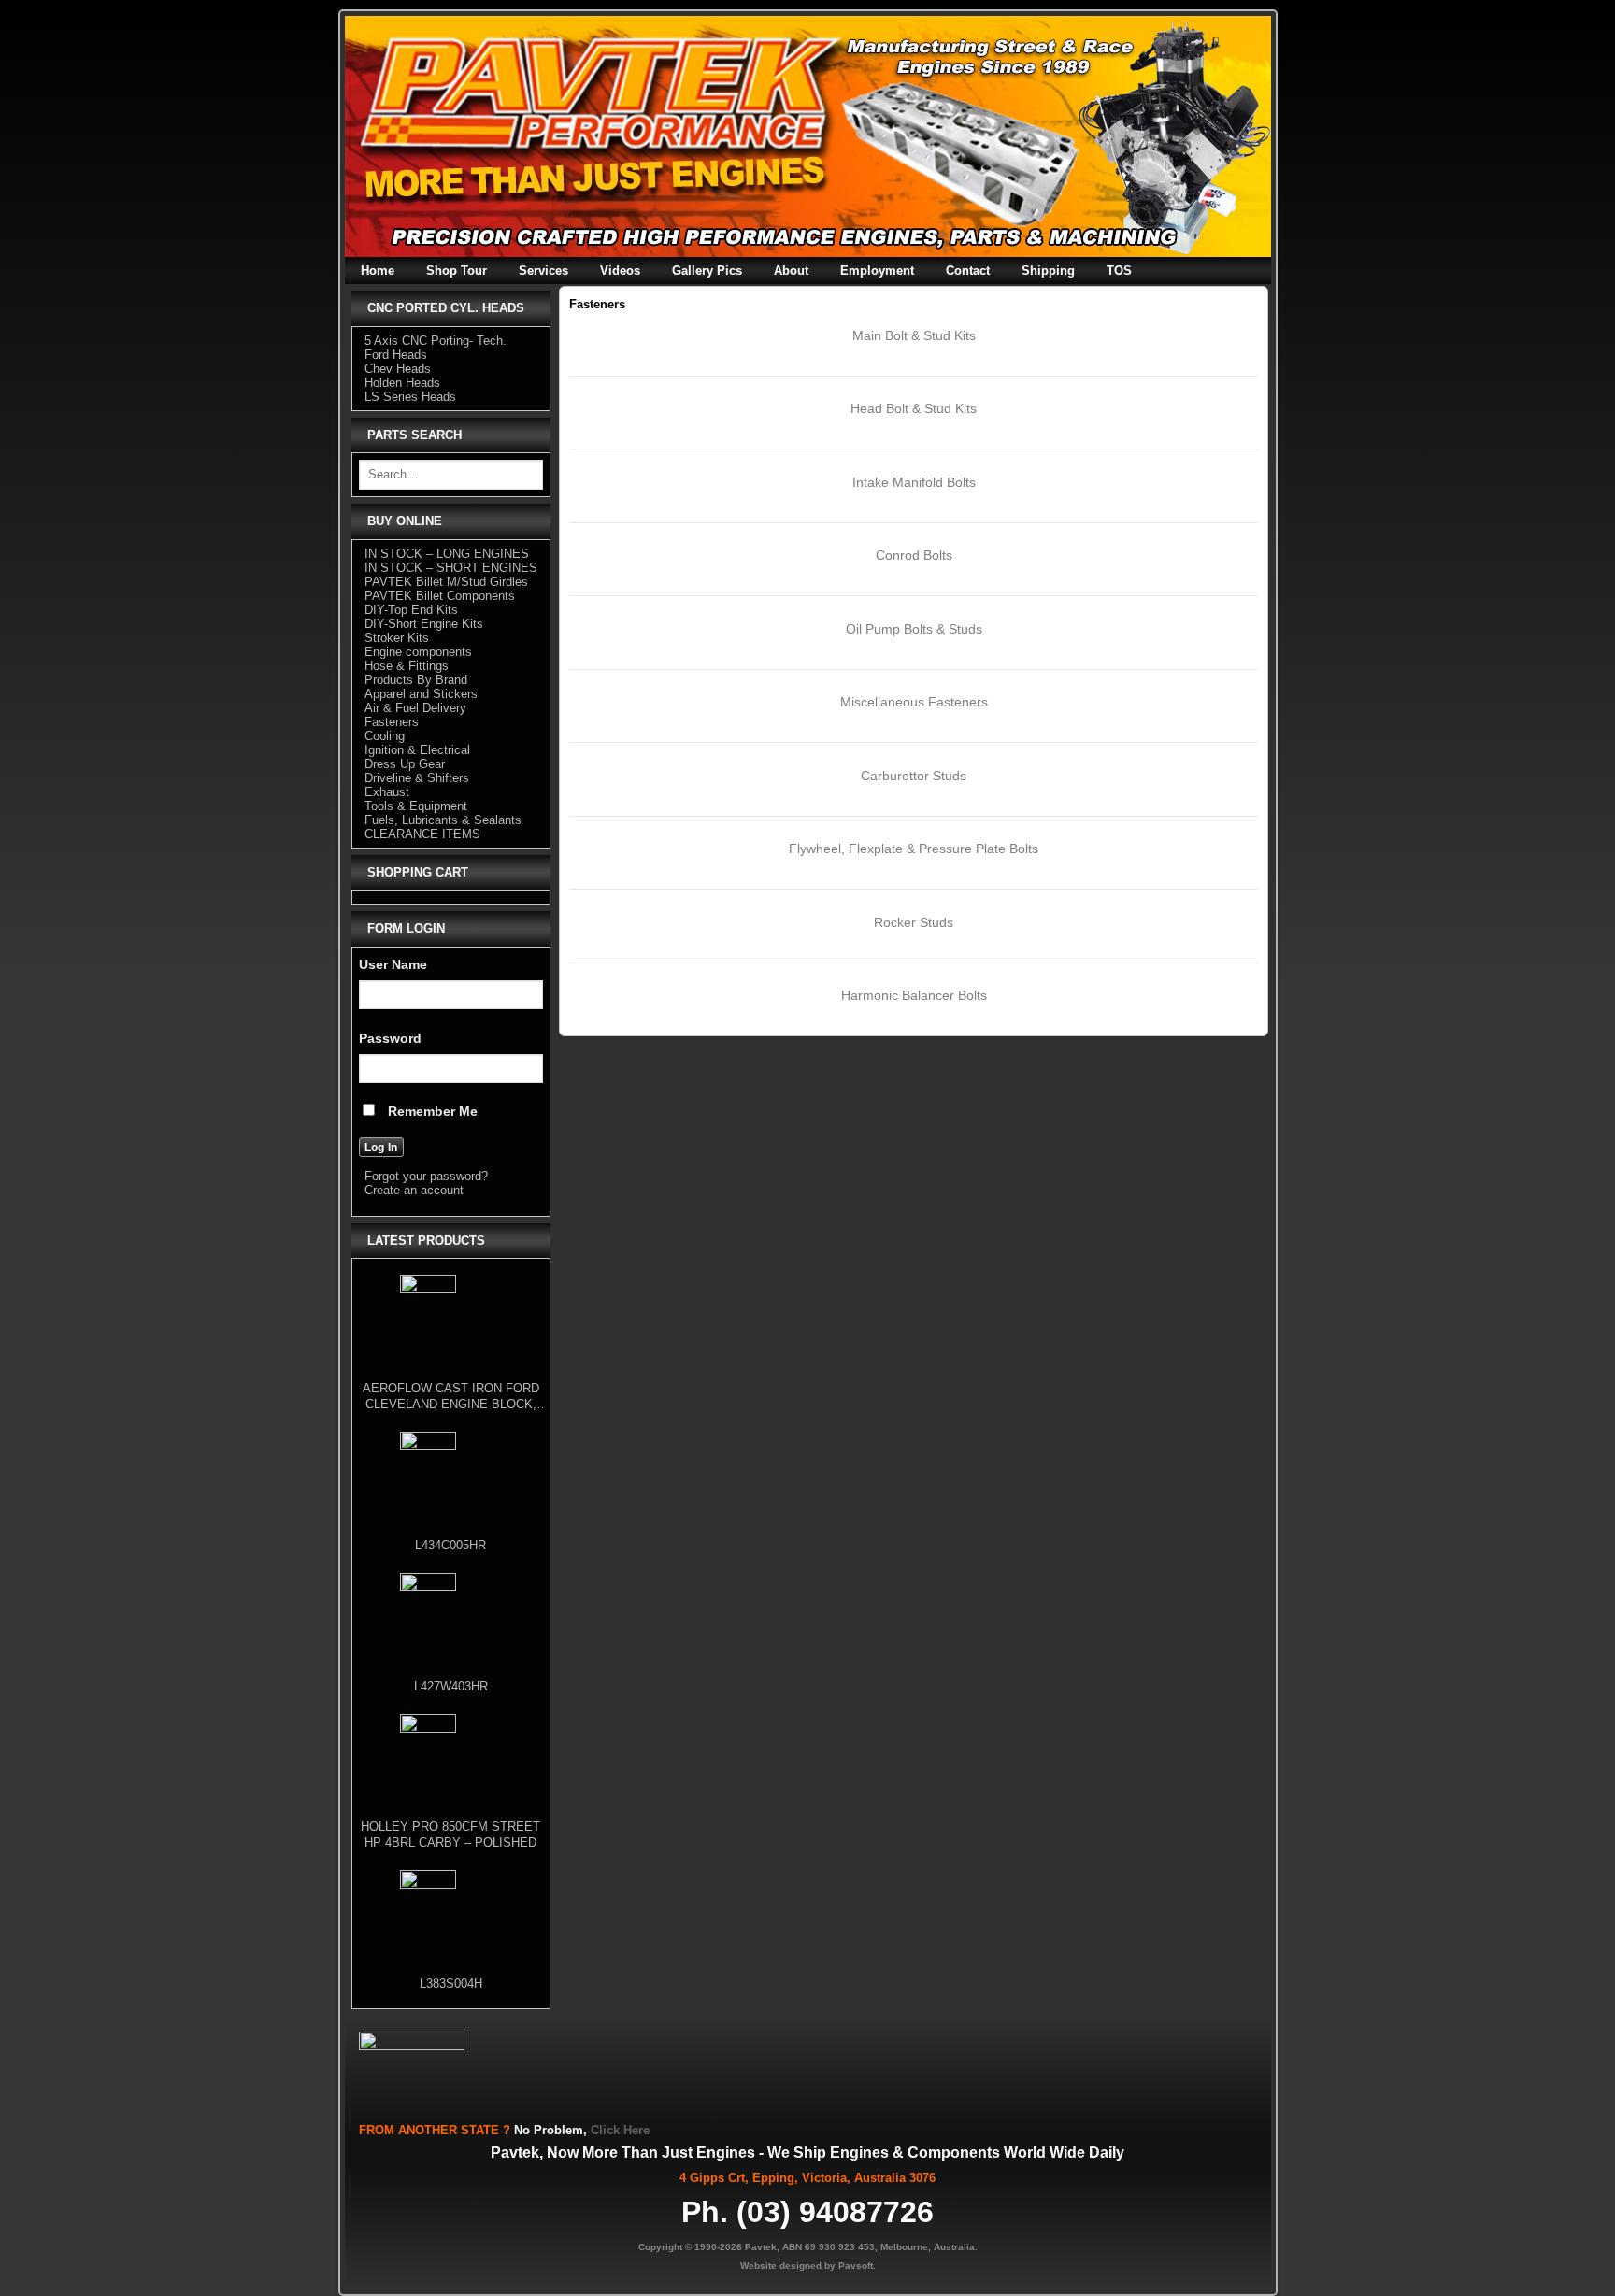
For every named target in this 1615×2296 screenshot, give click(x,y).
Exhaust (387, 792)
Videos (620, 271)
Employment (877, 271)
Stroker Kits (397, 638)
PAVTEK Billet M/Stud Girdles (446, 582)
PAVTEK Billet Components (440, 596)
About (791, 271)
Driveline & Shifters (417, 778)
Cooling (385, 736)
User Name (393, 964)
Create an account (414, 1190)
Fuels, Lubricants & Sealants (443, 820)
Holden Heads (402, 383)
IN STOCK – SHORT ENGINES (451, 568)
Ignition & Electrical (417, 750)
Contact (968, 271)
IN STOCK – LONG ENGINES (447, 554)
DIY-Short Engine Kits (424, 624)
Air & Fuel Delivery (415, 708)
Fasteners (392, 722)
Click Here (620, 2130)
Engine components (418, 652)
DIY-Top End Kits (411, 610)
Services (543, 271)
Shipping (1048, 271)
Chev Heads (398, 369)
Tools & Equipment (416, 806)
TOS (1119, 271)
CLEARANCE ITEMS (422, 834)
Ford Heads (396, 355)
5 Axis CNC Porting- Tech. (436, 341)
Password (390, 1038)
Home (378, 271)
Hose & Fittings (407, 666)
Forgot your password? (426, 1176)
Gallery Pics (707, 271)
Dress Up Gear (405, 764)
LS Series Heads (410, 397)
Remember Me (431, 1111)
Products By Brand (416, 680)
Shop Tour (457, 271)
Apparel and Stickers (421, 694)
